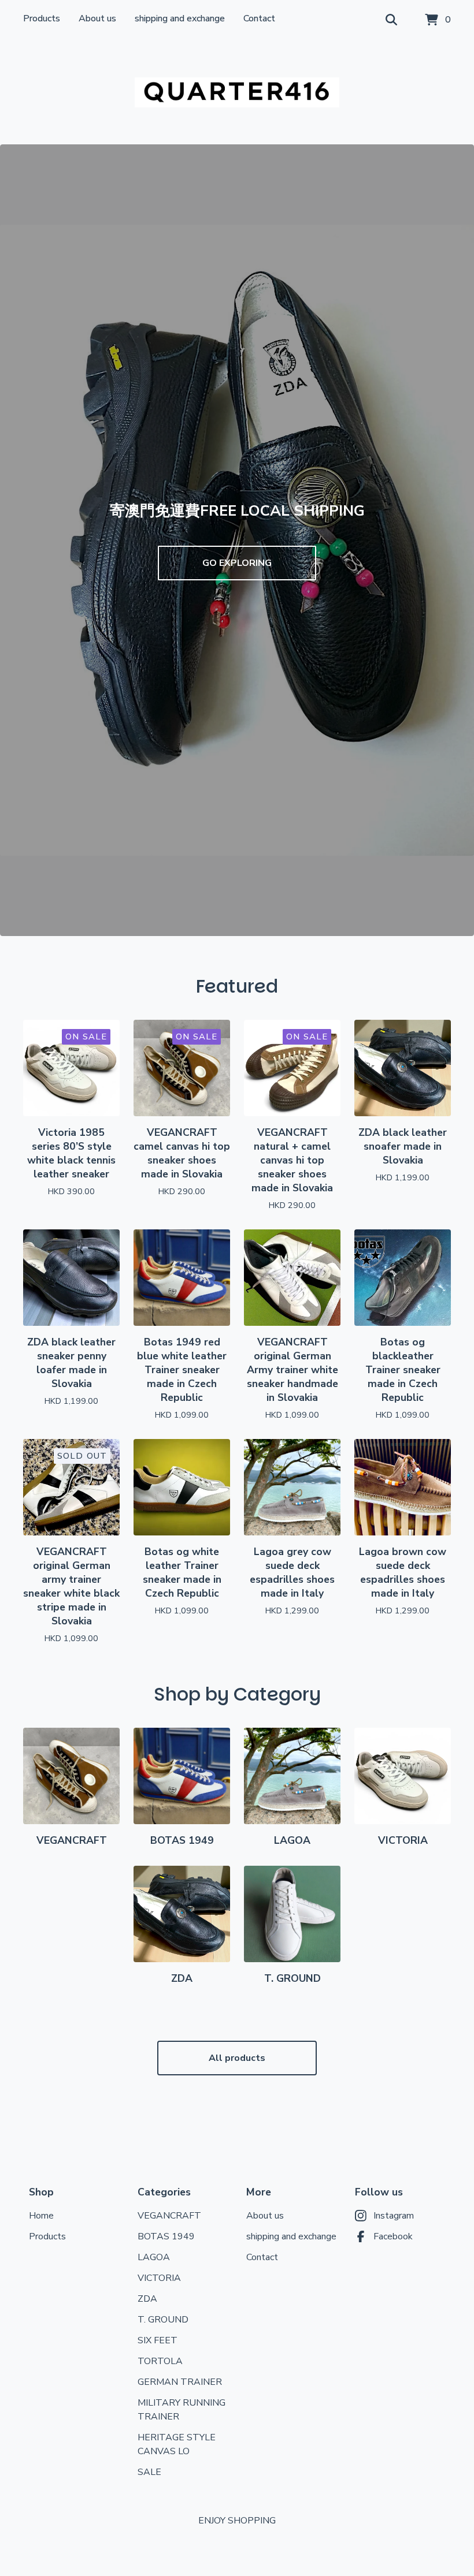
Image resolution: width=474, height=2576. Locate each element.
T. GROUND (163, 2320)
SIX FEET (158, 2340)
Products (42, 18)
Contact (259, 18)
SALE (149, 2472)
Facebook (393, 2236)
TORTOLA (160, 2361)
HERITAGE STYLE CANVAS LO (177, 2444)
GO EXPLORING (237, 563)
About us (97, 18)
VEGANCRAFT (169, 2216)
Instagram (394, 2216)
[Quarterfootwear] (237, 92)
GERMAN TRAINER (180, 2382)
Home (41, 2216)
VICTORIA (159, 2278)
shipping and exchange (180, 18)
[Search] (391, 20)
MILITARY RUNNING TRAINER (182, 2410)
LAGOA (154, 2257)
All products (237, 2058)
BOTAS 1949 (166, 2236)
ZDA (147, 2299)
